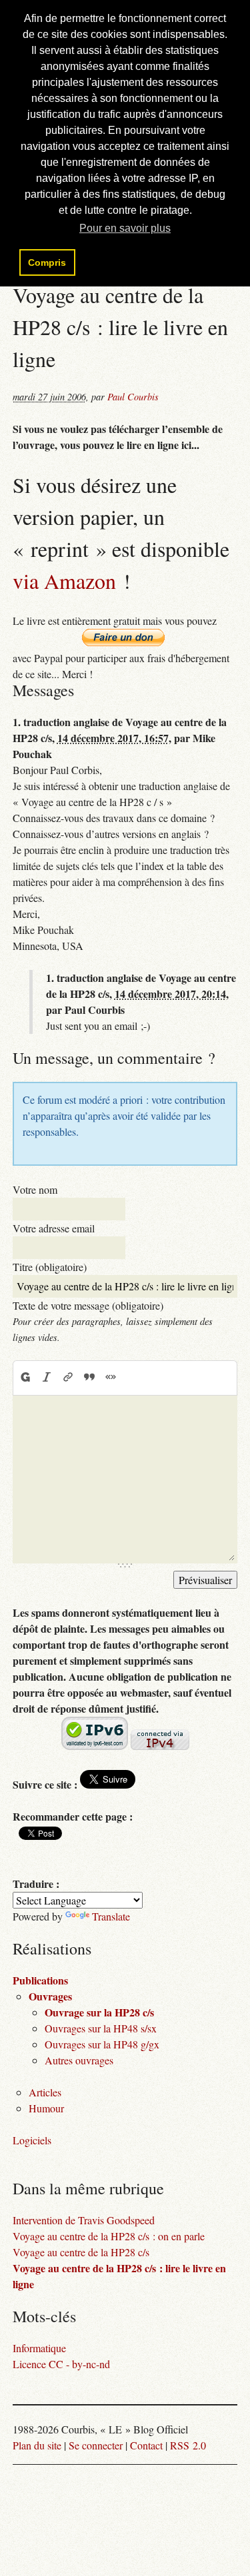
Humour (46, 2108)
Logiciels (32, 2140)
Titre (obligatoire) (50, 1267)
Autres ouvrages (79, 2060)
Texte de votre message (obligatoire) (88, 1305)
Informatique (39, 2348)
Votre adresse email (54, 1228)
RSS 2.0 (188, 2445)
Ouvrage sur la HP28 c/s (99, 2012)
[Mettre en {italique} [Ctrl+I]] (47, 1378)
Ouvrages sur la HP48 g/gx (102, 2044)
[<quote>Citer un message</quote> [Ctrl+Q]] (89, 1378)
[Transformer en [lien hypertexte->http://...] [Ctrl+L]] (68, 1378)
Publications (40, 1980)
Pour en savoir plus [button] (125, 228)
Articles (45, 2092)
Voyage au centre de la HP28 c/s (81, 2252)
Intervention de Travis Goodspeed (84, 2220)
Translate (111, 1916)
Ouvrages (50, 1996)
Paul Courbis (133, 397)
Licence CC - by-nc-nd (61, 2364)
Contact (146, 2445)
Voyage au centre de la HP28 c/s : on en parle (109, 2236)
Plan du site (37, 2445)
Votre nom (35, 1189)
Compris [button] (47, 262)
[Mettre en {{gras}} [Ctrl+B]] (25, 1378)
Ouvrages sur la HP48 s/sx (101, 2028)
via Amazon (64, 581)
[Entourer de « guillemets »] (111, 1378)
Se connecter (96, 2445)
